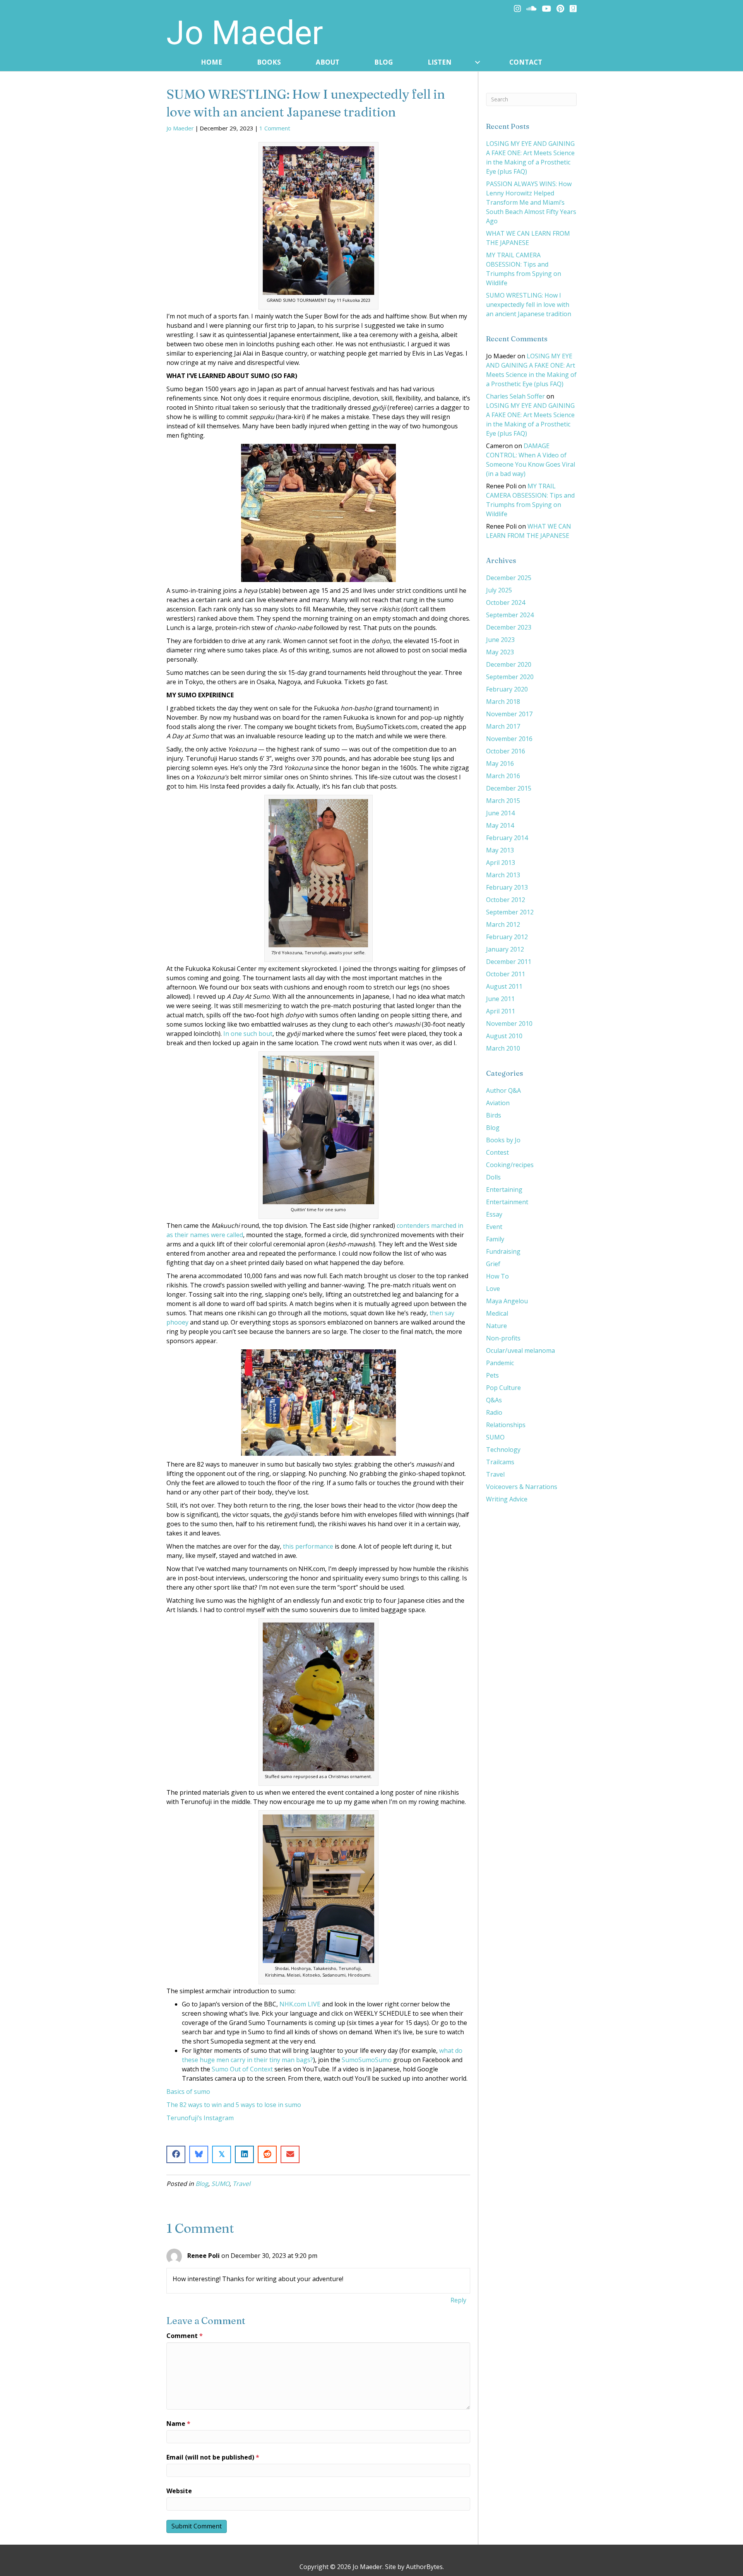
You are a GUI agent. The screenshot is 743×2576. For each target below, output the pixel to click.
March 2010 (503, 1048)
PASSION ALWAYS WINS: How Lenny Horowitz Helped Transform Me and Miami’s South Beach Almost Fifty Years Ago (531, 202)
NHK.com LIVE (300, 2004)
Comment (185, 2336)
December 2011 (509, 962)
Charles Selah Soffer (515, 396)
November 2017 (509, 714)
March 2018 (503, 702)
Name (178, 2424)
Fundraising (503, 1251)
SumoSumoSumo (367, 2060)
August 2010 (504, 1036)
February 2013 (507, 887)
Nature (496, 1326)
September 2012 (510, 912)
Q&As (494, 1400)
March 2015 (503, 801)
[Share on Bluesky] (199, 2154)
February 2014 (507, 838)
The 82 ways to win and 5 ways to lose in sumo (234, 2105)
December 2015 (509, 788)
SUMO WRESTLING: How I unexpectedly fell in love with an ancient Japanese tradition (529, 305)
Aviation (498, 1103)
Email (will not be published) (213, 2457)
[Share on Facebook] (176, 2154)
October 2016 (506, 751)
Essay (494, 1214)
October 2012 (506, 900)
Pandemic (500, 1363)
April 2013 (501, 863)
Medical (497, 1313)
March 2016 (503, 776)
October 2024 (506, 602)
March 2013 (503, 875)
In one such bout (248, 1034)
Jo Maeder (180, 128)
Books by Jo (503, 1140)
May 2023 (500, 652)
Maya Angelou (507, 1301)
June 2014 (500, 813)
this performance (308, 1546)
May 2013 (500, 850)
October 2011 (506, 974)
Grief (493, 1264)
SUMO (220, 2184)
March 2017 (503, 726)
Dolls (493, 1177)
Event (494, 1227)
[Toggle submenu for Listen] (477, 62)
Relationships (506, 1425)
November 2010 (509, 1024)
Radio (494, 1412)
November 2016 (509, 739)
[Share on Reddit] (267, 2154)
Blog (202, 2184)
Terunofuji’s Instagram (200, 2118)
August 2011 (504, 986)
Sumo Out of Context (242, 2069)
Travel (241, 2184)
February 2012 (507, 937)
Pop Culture (503, 1388)
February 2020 (507, 689)
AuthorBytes (424, 2567)
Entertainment (507, 1202)
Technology (503, 1450)
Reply (458, 2300)
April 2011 (501, 1011)
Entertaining (504, 1190)
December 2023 (509, 627)
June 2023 (500, 640)
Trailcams (500, 1462)
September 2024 (510, 615)
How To (497, 1276)
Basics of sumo (188, 2092)
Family (495, 1239)
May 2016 (500, 763)
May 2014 (500, 825)
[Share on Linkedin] (244, 2154)
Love (493, 1289)
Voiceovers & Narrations (522, 1487)
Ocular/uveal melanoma (520, 1350)
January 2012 (505, 949)
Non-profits (503, 1338)
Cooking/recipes (510, 1165)
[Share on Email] (290, 2154)
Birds (494, 1115)
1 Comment (275, 128)
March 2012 (503, 924)
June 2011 (500, 999)
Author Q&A (503, 1090)
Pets (492, 1375)
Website (179, 2491)
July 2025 (499, 590)
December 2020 (509, 664)
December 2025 (509, 578)
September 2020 (510, 677)
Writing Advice (507, 1499)
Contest (497, 1152)
